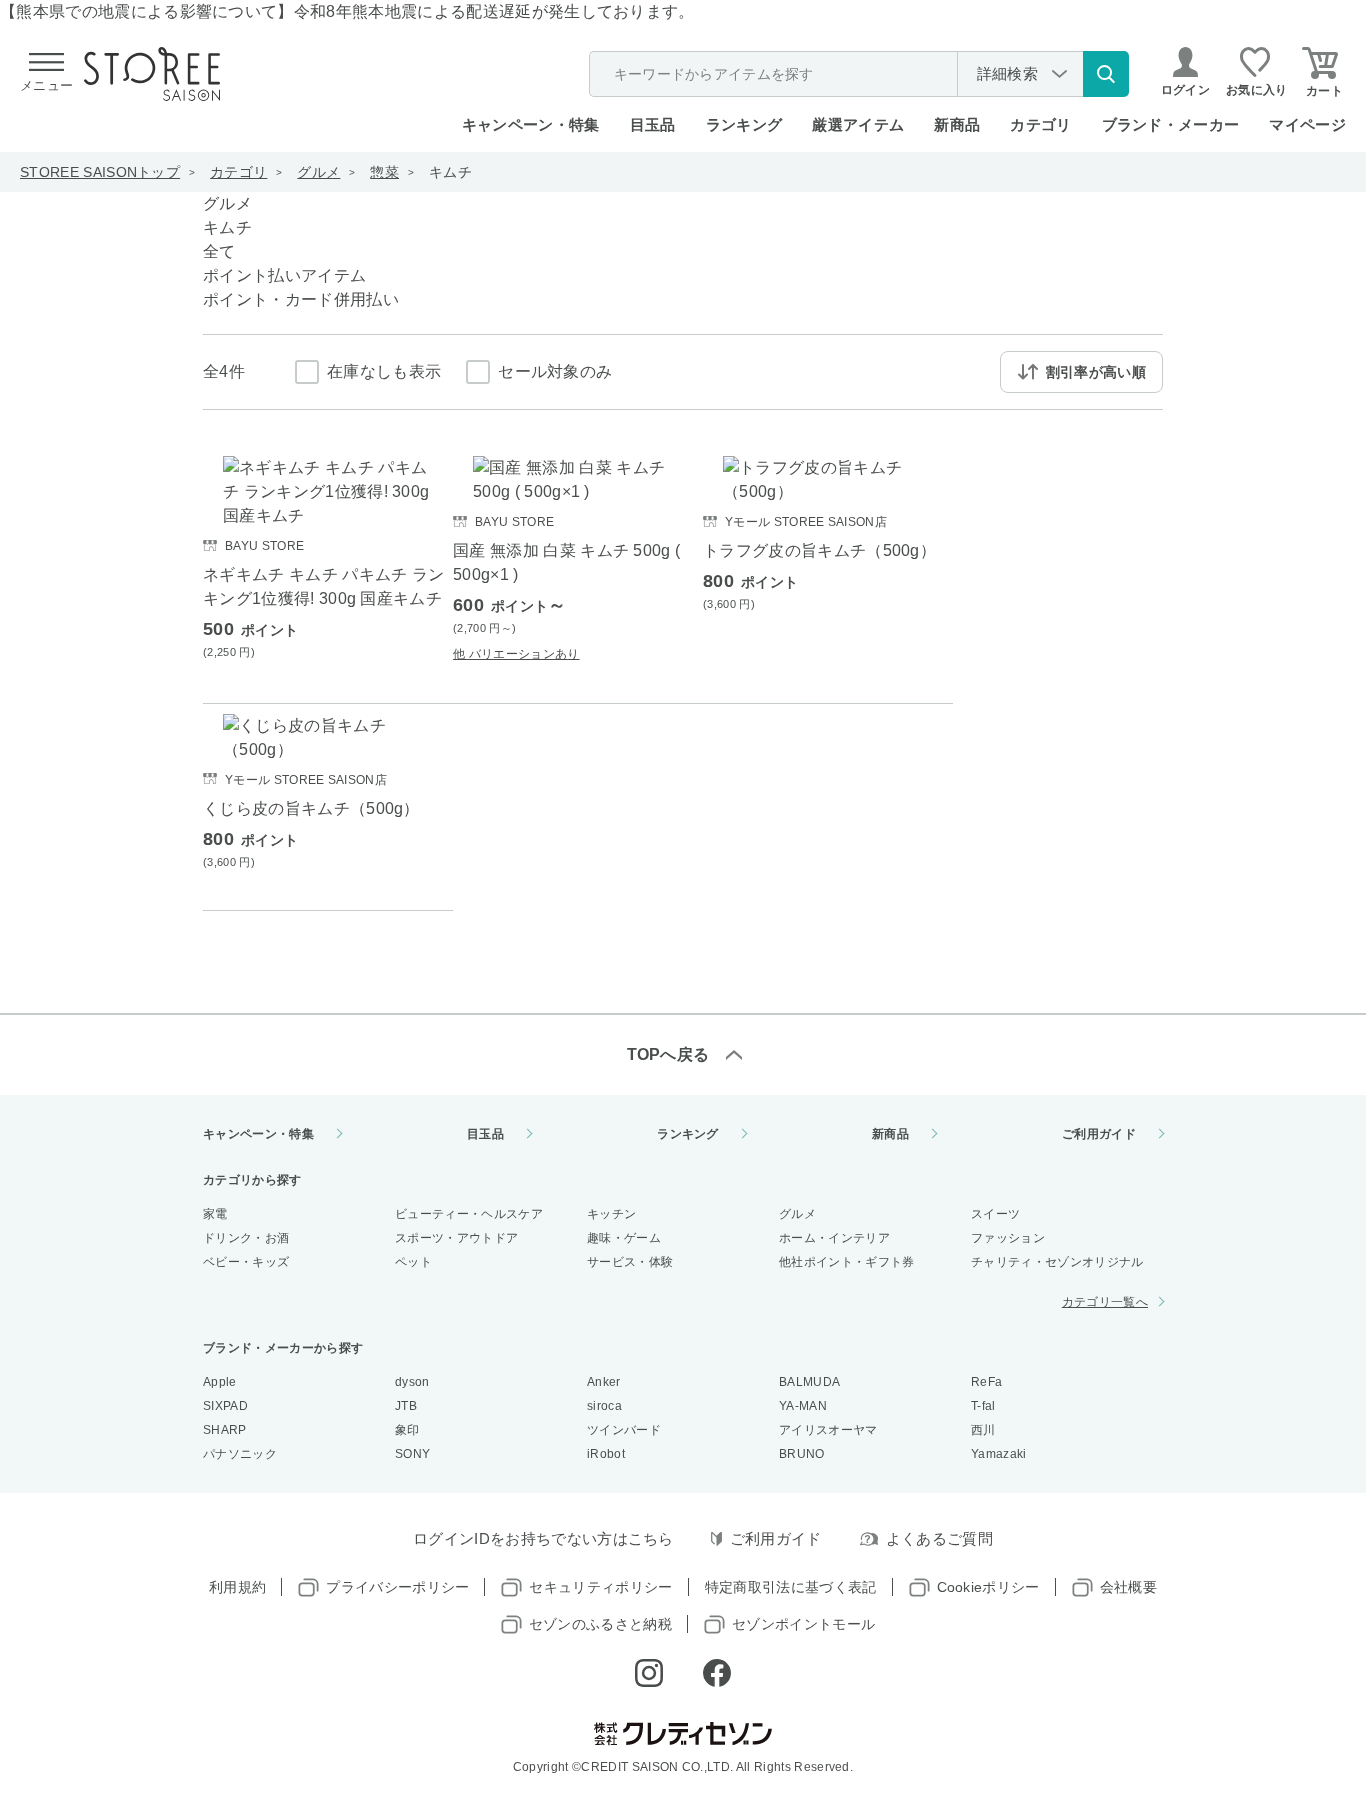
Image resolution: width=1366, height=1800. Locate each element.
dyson (412, 1382)
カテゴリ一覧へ (1105, 1302)
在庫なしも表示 (384, 371)
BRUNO (802, 1454)
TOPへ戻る (668, 1054)
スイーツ (995, 1214)
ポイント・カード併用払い (301, 299)
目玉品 (653, 124)
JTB (406, 1406)
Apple (220, 1382)
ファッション (1008, 1238)
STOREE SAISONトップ (100, 172)
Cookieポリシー (988, 1587)
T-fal (983, 1406)
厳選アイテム (858, 124)
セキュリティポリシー (600, 1587)
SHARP (225, 1430)
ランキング (744, 124)
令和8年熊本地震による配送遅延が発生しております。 (494, 11)
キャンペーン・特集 (531, 124)
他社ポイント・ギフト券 (847, 1262)
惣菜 (384, 172)
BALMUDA (809, 1382)
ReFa (986, 1382)
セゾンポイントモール (803, 1624)
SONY (412, 1454)
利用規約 (237, 1587)
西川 (983, 1430)
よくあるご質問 (939, 1538)
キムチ (450, 172)
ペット (413, 1262)
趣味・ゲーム (624, 1238)
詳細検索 (1007, 73)
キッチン (611, 1214)
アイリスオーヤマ (828, 1430)
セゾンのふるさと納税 (600, 1624)
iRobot (606, 1454)
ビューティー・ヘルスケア (469, 1214)
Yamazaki (999, 1454)
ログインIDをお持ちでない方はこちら (543, 1538)
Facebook (717, 1673)
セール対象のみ (555, 371)
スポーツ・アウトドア (456, 1238)
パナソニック (240, 1454)
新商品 (957, 124)
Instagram (649, 1673)
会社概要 (1128, 1587)
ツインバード (624, 1430)
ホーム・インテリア (834, 1238)
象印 (407, 1430)
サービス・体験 (630, 1262)
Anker (604, 1382)
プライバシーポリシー (397, 1587)
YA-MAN (803, 1406)
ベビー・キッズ (246, 1262)
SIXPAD (225, 1406)
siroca (604, 1406)
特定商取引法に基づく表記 (791, 1587)
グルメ (318, 172)
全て (219, 251)
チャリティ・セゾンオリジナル (1057, 1262)
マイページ (1307, 124)
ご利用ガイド (1099, 1134)
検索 (1106, 74)
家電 (215, 1214)
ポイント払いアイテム (284, 275)
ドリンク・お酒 (246, 1238)
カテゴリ (238, 172)
